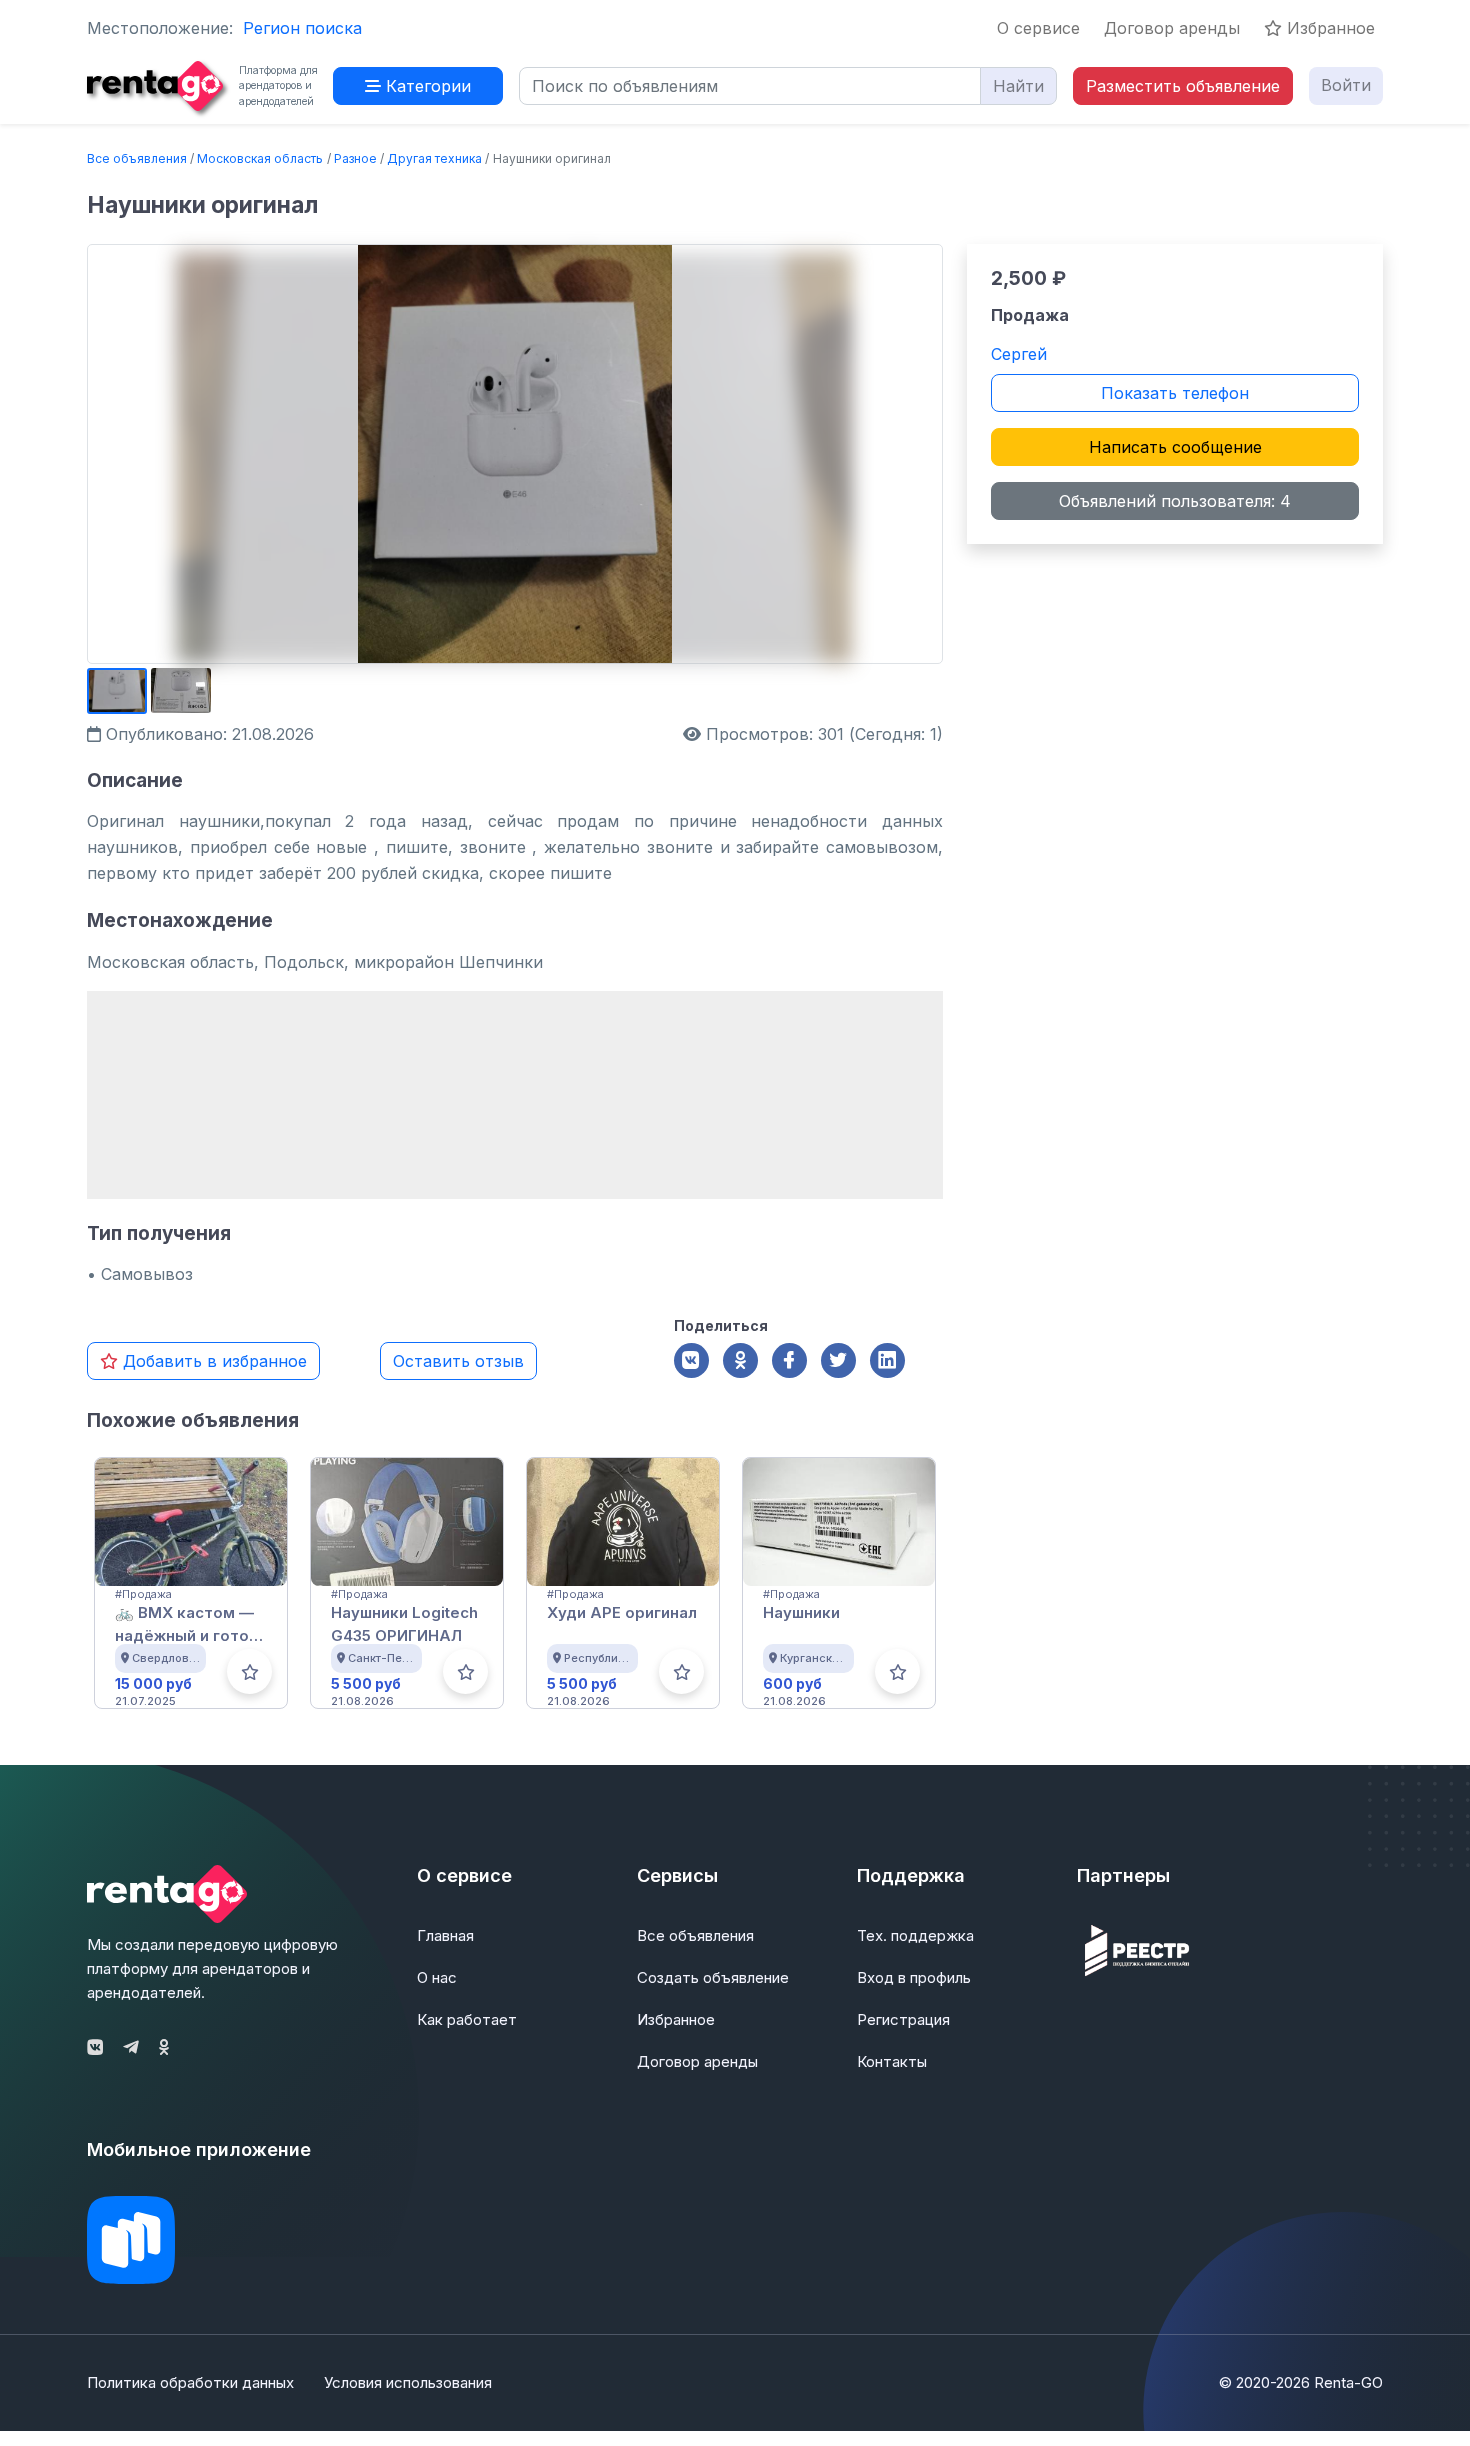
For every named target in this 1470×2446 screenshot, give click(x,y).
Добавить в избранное (212, 1361)
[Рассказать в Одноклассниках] (740, 1360)
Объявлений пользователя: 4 (1175, 501)
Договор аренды (1172, 28)
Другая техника (434, 158)
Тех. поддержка (915, 1935)
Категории (426, 86)
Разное (355, 158)
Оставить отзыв (458, 1361)
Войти (1346, 85)
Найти (1018, 86)
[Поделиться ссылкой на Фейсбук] (789, 1360)
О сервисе (1038, 28)
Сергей (1019, 354)
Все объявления (137, 158)
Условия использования (408, 2382)
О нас (437, 1977)
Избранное (1328, 28)
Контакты (892, 2061)
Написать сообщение (1175, 447)
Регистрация (903, 2019)
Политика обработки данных (190, 2382)
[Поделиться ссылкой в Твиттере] (838, 1360)
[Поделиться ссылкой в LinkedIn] (887, 1360)
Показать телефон (1175, 393)
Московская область (260, 158)
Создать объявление (713, 1977)
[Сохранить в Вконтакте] (691, 1360)
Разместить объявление (1183, 86)
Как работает (467, 2019)
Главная (445, 1935)
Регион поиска (302, 28)
